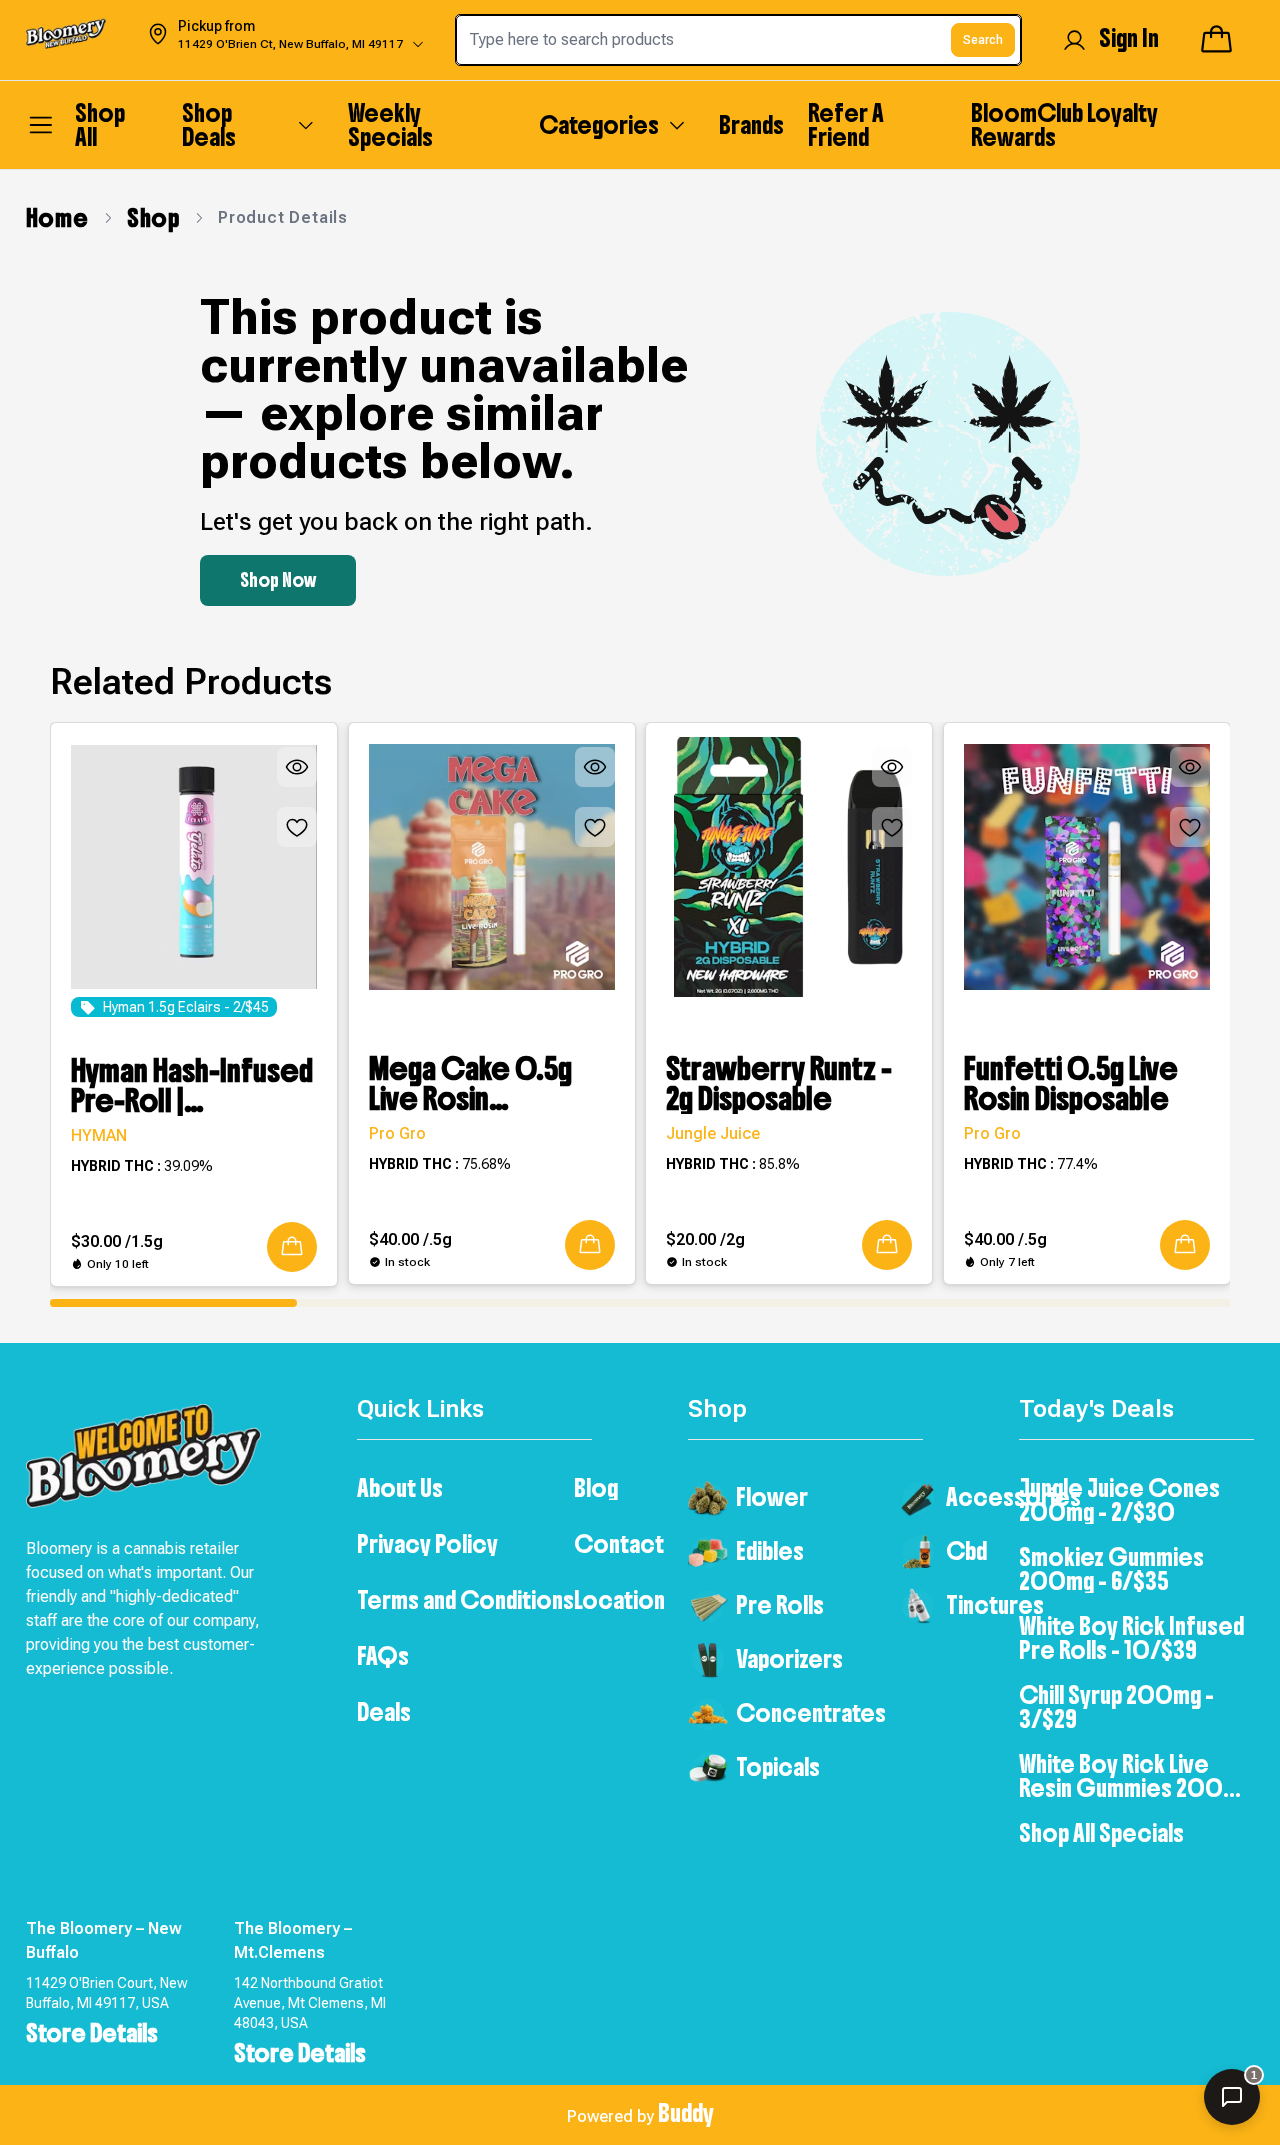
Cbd (966, 1551)
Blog (596, 1488)
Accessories (1013, 1497)
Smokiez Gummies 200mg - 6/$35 (1111, 1569)
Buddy (686, 2113)
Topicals (778, 1767)
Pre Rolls (780, 1605)
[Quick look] (297, 767)
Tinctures (995, 1605)
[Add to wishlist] (297, 827)
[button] (292, 1247)
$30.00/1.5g (117, 1241)
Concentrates (811, 1713)
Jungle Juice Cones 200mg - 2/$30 (1119, 1500)
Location (619, 1600)
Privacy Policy (427, 1544)
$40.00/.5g (410, 1239)
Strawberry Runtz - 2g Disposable (779, 1084)
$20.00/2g (705, 1239)
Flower (772, 1497)
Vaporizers (789, 1659)
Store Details (92, 2033)
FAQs (383, 1656)
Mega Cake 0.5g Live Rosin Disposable (470, 1084)
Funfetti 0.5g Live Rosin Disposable (1071, 1084)
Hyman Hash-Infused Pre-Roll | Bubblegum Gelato (192, 1086)
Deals (384, 1712)
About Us (400, 1488)
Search (983, 40)
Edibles (770, 1551)
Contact (619, 1544)
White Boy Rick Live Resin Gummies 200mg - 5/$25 (1135, 1776)
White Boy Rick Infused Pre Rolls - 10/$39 (1131, 1638)
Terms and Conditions (465, 1600)
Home (57, 218)
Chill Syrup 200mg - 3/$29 (1116, 1707)
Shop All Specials (1101, 1833)
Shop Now (278, 580)
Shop (153, 218)
